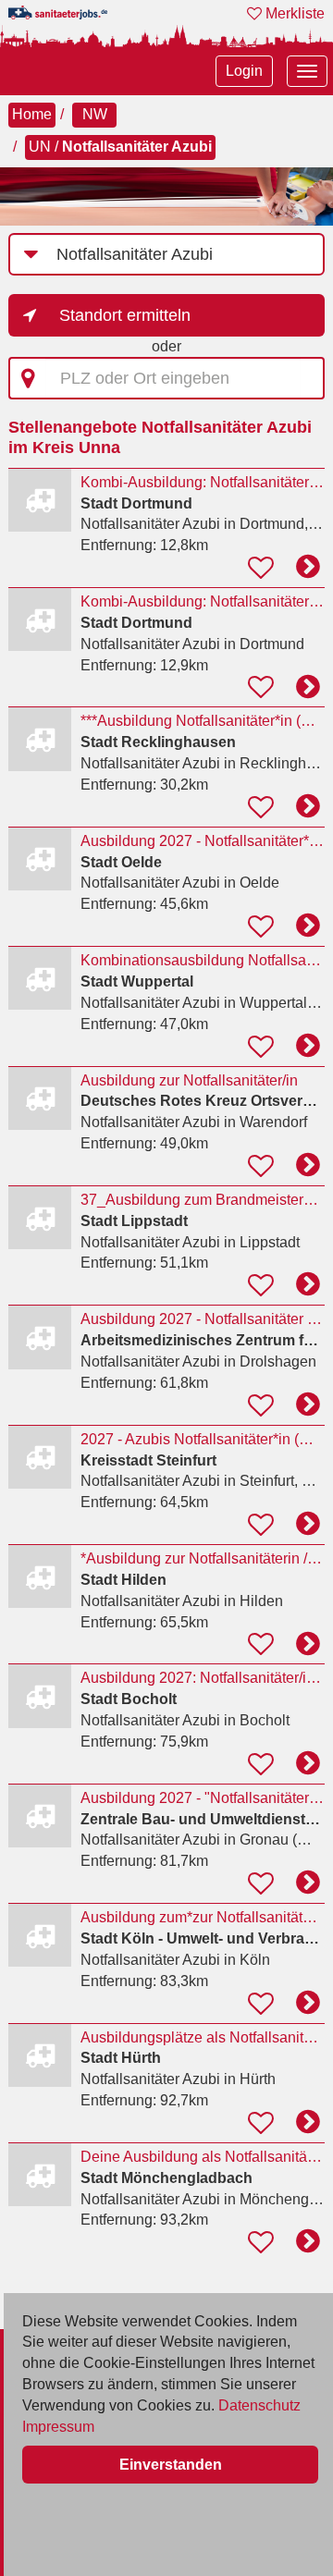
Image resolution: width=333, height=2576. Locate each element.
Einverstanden (171, 2465)
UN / (120, 147)
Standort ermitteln (125, 315)
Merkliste (293, 13)
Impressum (58, 2427)
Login (244, 71)
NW (95, 114)
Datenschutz (259, 2405)
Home (32, 114)
